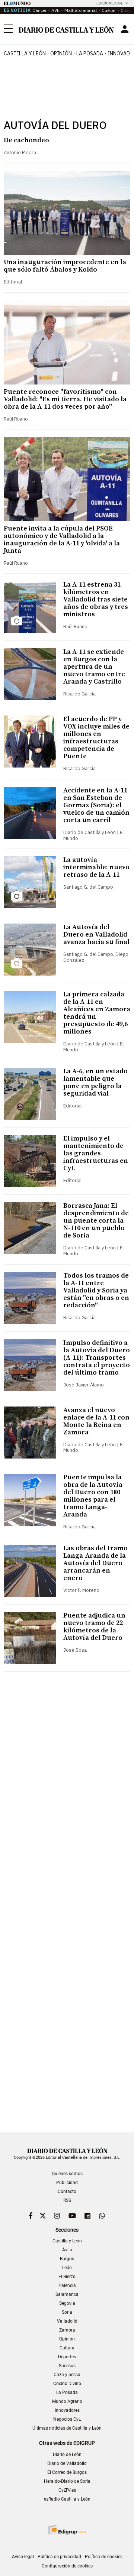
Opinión (61, 53)
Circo (126, 10)
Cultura (67, 2348)
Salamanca (67, 2294)
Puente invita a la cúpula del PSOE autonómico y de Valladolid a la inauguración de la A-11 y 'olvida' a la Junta (62, 540)
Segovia (67, 2303)
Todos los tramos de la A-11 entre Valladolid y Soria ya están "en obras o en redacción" (96, 1290)
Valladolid (67, 2321)
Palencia (67, 2285)
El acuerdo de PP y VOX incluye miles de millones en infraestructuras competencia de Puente (96, 738)
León (67, 2268)
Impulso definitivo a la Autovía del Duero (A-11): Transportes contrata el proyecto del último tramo (97, 1358)
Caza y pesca (67, 2375)
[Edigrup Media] (67, 2530)
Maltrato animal (81, 10)
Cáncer (39, 10)
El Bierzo (67, 2277)
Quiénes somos (67, 2174)
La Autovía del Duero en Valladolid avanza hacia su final (96, 935)
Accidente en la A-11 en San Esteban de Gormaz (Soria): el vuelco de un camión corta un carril (96, 805)
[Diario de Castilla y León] (66, 29)
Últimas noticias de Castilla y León (67, 2428)
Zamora (67, 2330)
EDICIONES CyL (110, 3)
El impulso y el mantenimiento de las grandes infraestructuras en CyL (96, 1153)
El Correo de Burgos (67, 2472)
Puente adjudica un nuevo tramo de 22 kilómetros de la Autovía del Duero (94, 1627)
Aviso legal (23, 2557)
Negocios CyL (67, 2419)
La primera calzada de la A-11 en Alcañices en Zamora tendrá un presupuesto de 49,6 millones (97, 1013)
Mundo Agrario (67, 2401)
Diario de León (67, 2455)
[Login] (125, 29)
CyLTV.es (67, 2490)
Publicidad (67, 2183)
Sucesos (67, 2366)
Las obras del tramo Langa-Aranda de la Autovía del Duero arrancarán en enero (95, 1563)
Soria (67, 2312)
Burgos (67, 2259)
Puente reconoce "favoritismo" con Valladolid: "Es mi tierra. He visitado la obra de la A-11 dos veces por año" (65, 399)
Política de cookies (104, 2557)
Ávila (67, 2250)
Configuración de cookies (67, 2566)
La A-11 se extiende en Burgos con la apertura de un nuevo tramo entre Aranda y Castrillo (94, 667)
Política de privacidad (59, 2557)
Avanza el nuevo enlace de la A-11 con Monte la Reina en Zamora (96, 1421)
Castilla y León (25, 53)
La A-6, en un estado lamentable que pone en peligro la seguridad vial (95, 1082)
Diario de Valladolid (67, 2463)
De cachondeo (26, 140)
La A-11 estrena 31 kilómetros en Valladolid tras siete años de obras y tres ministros (96, 599)
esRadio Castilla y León (67, 2499)
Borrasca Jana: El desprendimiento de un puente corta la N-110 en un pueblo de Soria (96, 1221)
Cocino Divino (67, 2384)
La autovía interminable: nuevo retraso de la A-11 (96, 867)
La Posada (90, 53)
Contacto (67, 2191)
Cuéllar (109, 10)
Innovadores (67, 2410)
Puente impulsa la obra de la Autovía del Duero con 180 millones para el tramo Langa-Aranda (93, 1496)
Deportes (67, 2357)
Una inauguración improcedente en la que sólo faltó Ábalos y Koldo (65, 266)
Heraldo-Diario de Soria (67, 2481)
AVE (55, 10)
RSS (67, 2200)
